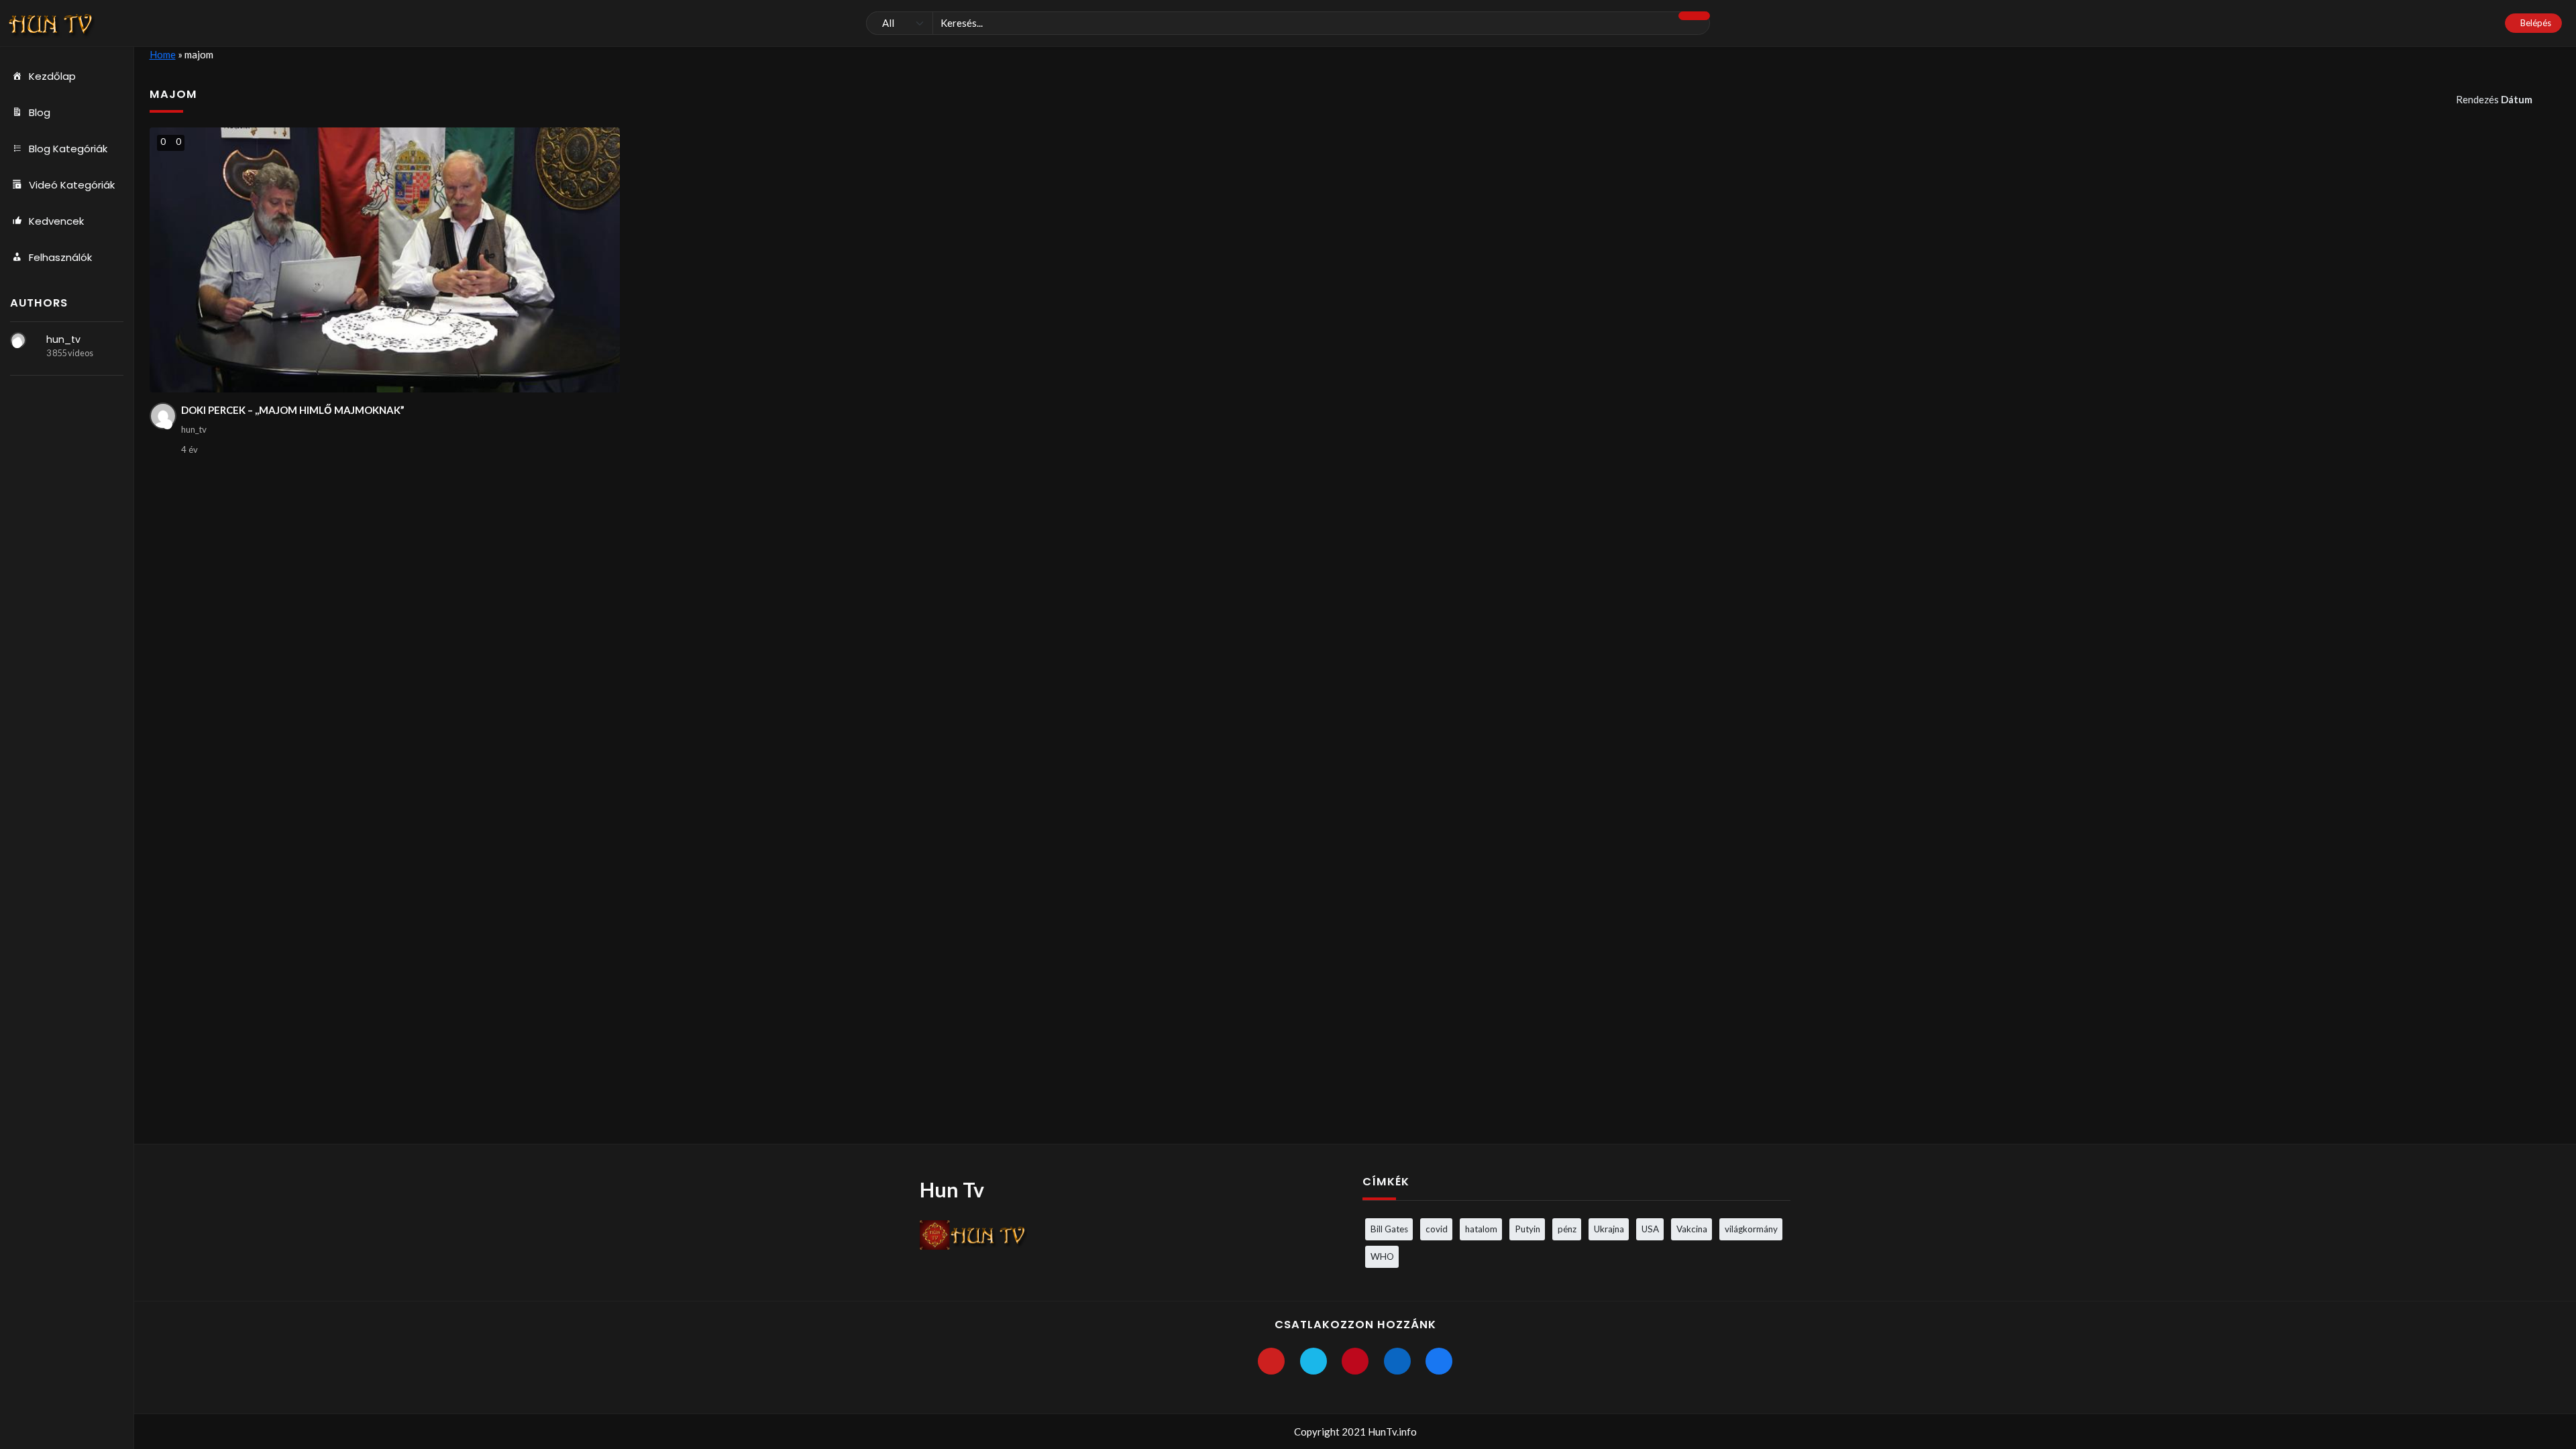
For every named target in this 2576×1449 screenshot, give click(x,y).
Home (163, 54)
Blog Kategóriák (68, 149)
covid (1437, 1229)
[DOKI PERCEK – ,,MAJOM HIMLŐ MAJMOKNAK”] (385, 260)
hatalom (1481, 1229)
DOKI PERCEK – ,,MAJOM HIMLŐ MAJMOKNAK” (293, 410)
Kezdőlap (52, 76)
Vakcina (1692, 1229)
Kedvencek (56, 221)
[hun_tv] (18, 340)
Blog (40, 112)
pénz (1567, 1229)
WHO (1382, 1256)
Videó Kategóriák (72, 185)
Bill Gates (1389, 1229)
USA (1650, 1229)
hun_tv (63, 339)
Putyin (1527, 1229)
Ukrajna (1609, 1229)
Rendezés (2494, 99)
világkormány (1751, 1229)
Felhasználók (60, 257)
